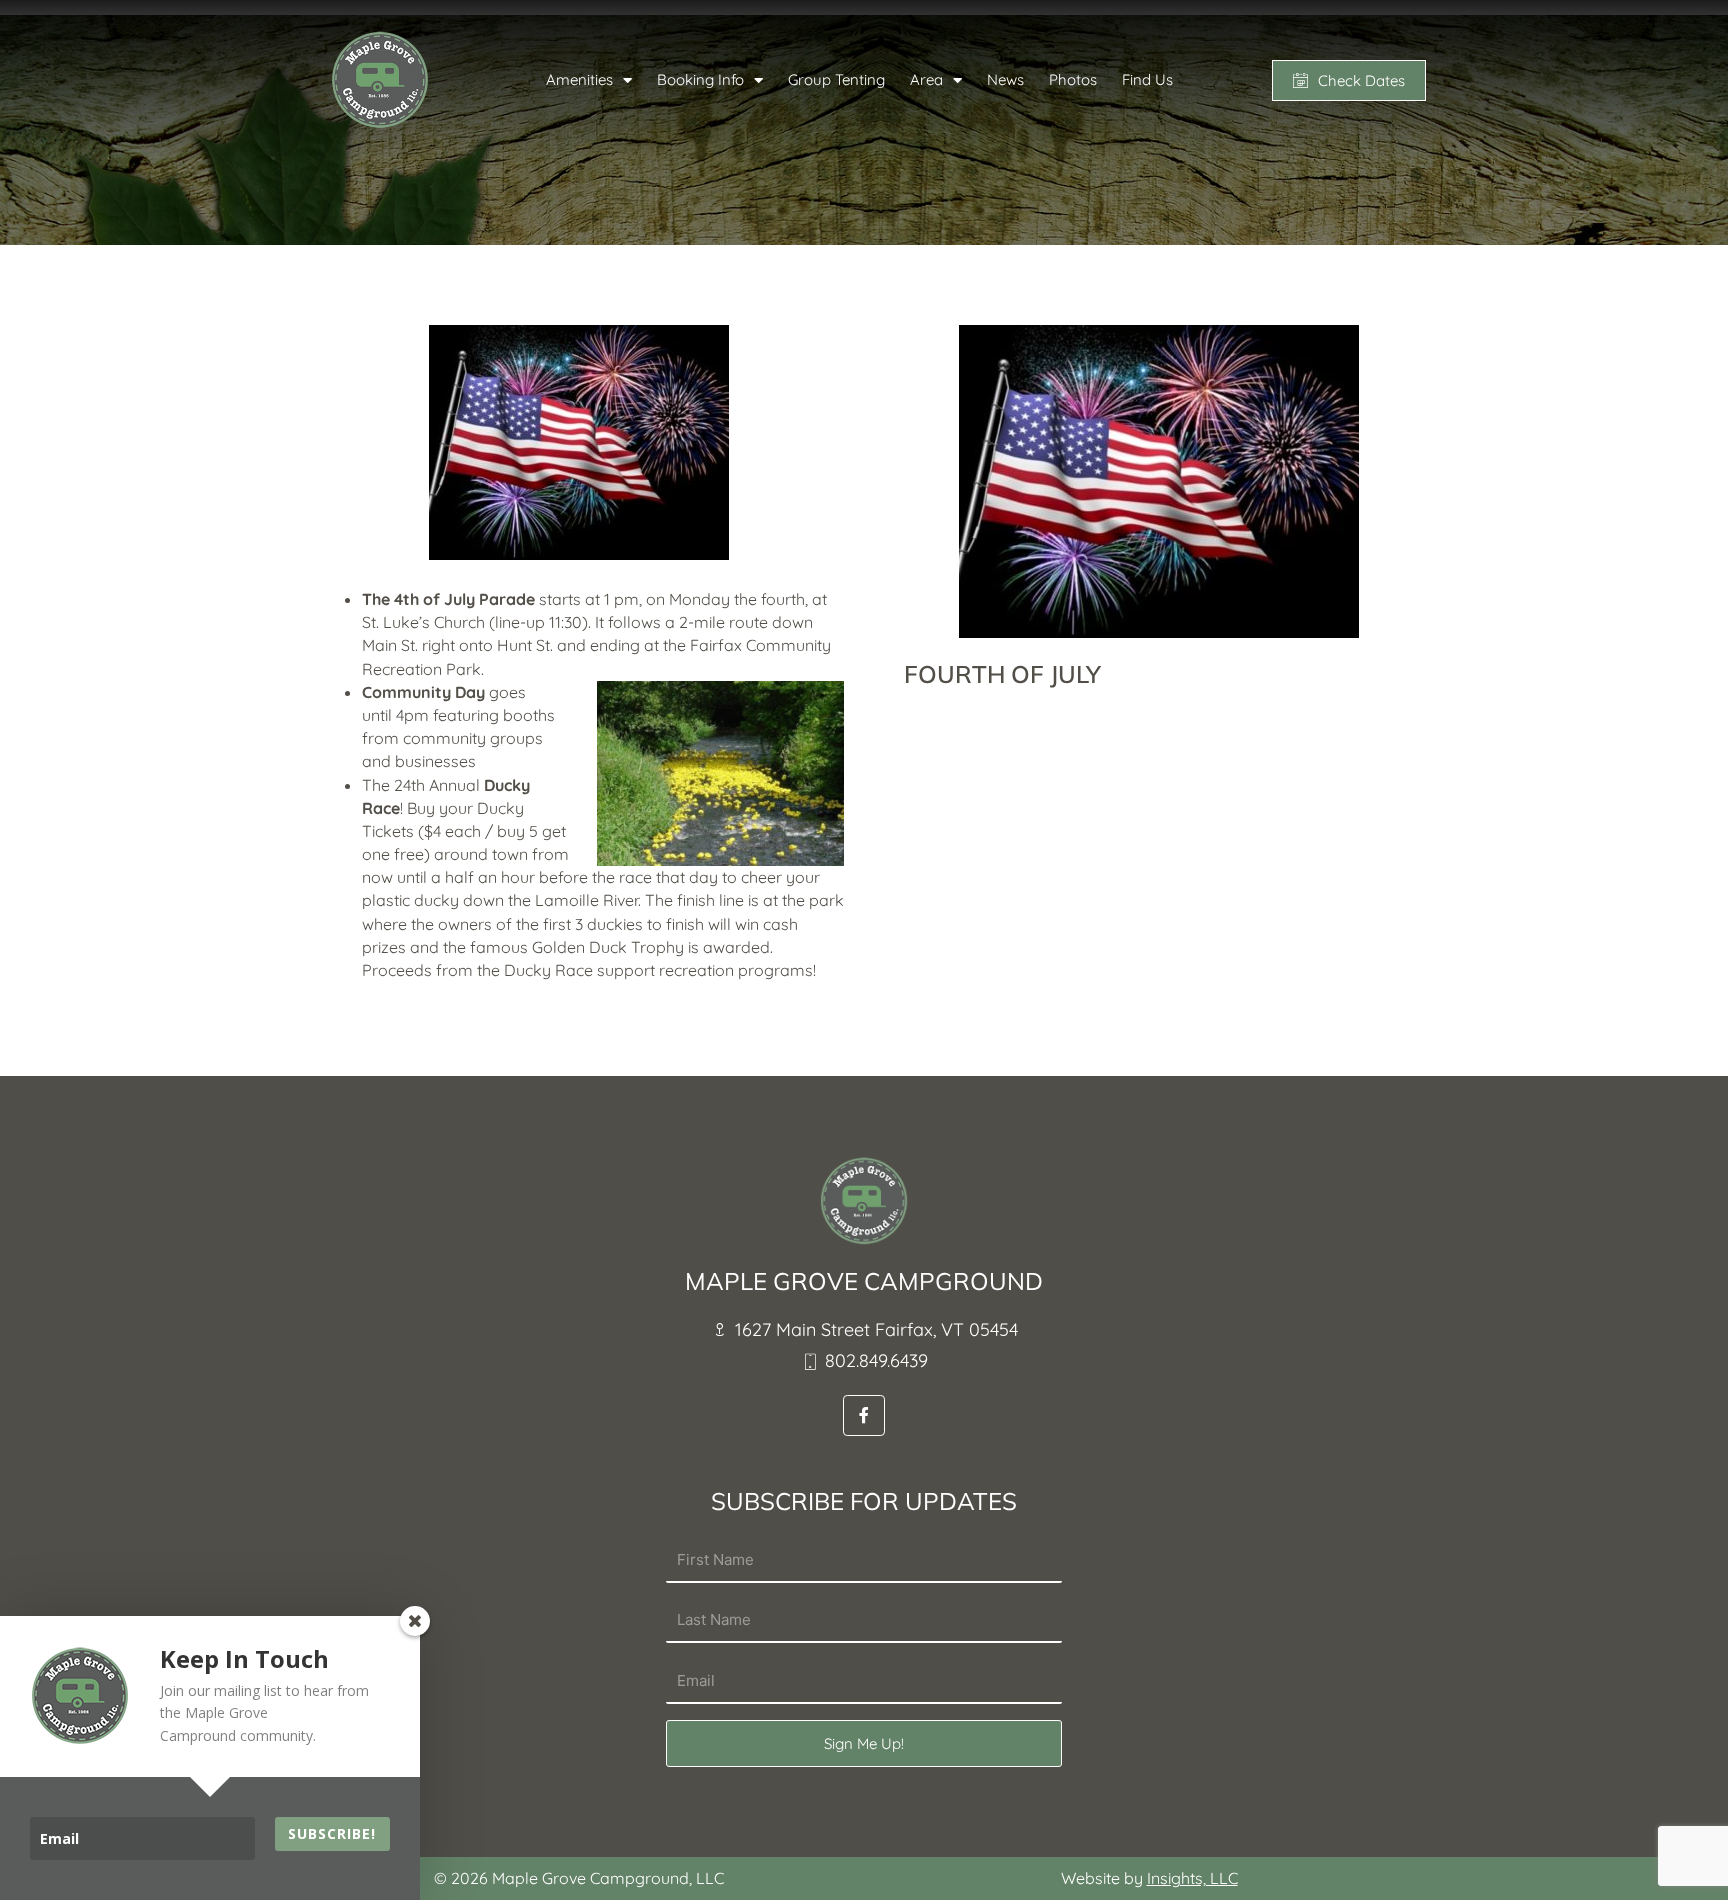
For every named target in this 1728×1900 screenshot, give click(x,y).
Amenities (579, 79)
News (1005, 79)
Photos (1073, 79)
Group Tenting (836, 79)
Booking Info (700, 79)
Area (926, 79)
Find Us (1147, 79)
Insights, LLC (1192, 1878)
